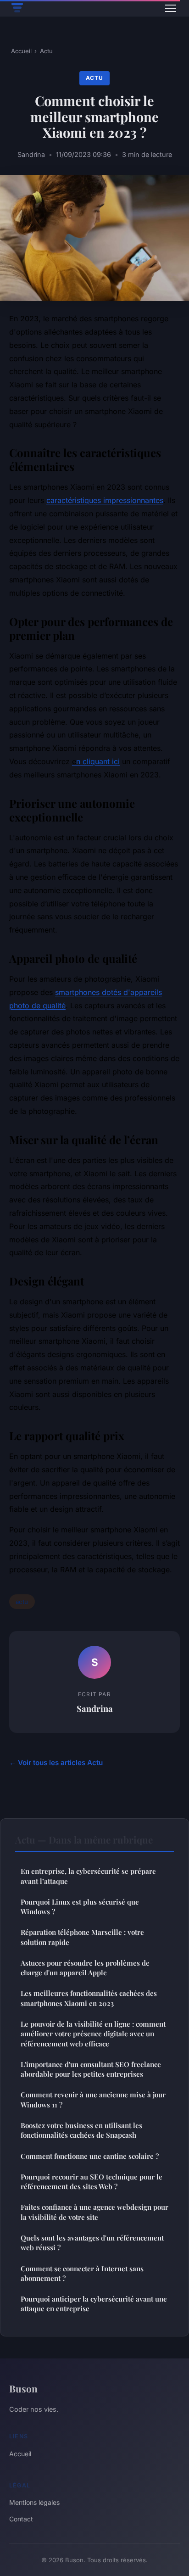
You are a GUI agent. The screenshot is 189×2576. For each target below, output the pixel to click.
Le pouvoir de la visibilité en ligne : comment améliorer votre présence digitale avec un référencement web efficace (93, 2034)
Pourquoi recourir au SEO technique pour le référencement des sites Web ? (92, 2182)
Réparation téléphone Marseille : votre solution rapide (82, 1937)
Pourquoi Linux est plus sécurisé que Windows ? (80, 1907)
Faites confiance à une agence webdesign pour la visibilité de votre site (94, 2212)
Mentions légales (34, 2502)
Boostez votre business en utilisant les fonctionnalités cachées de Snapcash (81, 2130)
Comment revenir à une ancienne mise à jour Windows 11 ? (93, 2099)
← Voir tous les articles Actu (56, 1763)
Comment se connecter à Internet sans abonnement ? (82, 2273)
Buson (23, 2388)
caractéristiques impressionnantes (105, 500)
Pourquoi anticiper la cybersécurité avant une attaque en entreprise (94, 2304)
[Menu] (171, 8)
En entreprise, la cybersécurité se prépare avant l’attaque (88, 1876)
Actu (46, 51)
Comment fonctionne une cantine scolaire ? (90, 2156)
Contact (21, 2519)
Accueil (21, 51)
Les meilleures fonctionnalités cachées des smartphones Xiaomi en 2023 (89, 1998)
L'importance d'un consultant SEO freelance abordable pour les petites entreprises (91, 2069)
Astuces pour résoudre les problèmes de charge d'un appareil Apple (85, 1968)
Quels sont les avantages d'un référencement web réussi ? (92, 2243)
